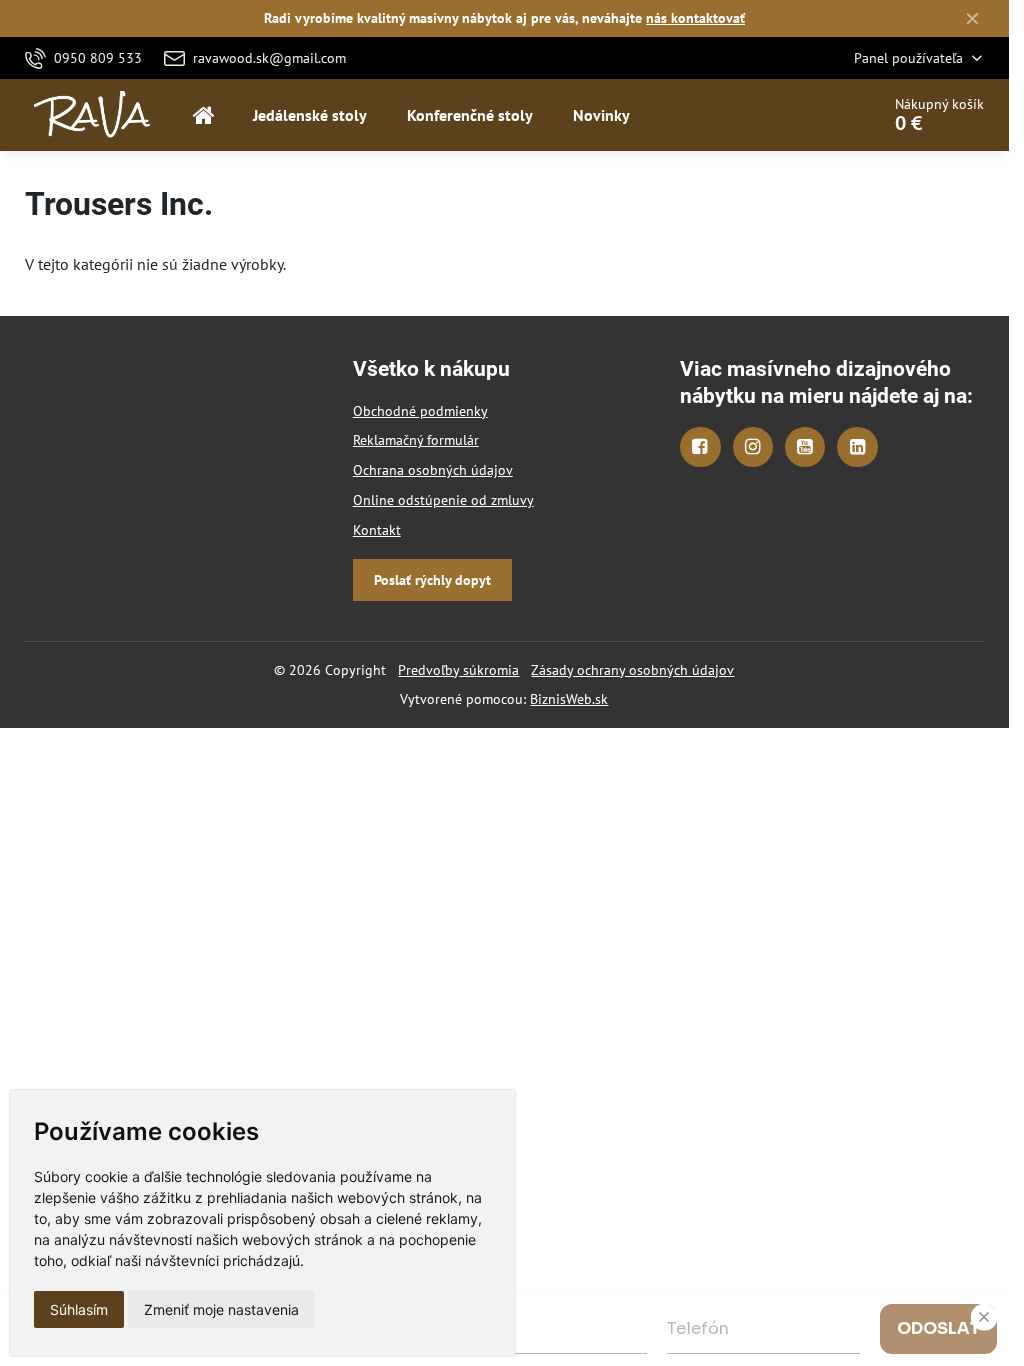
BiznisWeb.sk (569, 699)
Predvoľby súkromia (458, 670)
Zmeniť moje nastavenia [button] (221, 1309)
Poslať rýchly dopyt (432, 580)
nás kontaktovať (695, 18)
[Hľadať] (808, 115)
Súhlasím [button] (79, 1309)
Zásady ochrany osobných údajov (632, 670)
